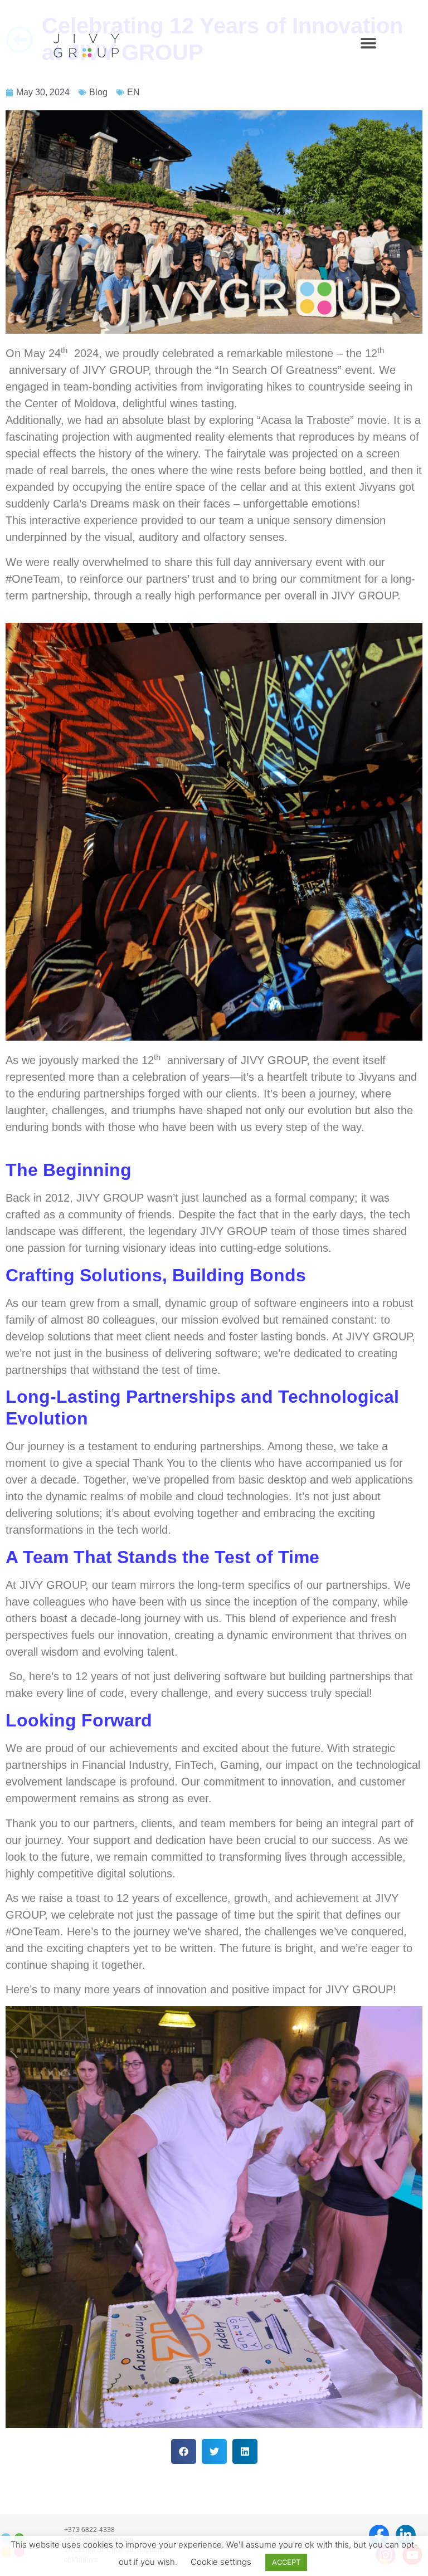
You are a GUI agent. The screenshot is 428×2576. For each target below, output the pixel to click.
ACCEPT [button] (286, 2562)
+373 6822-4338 (89, 2530)
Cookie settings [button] (221, 2562)
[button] (368, 43)
